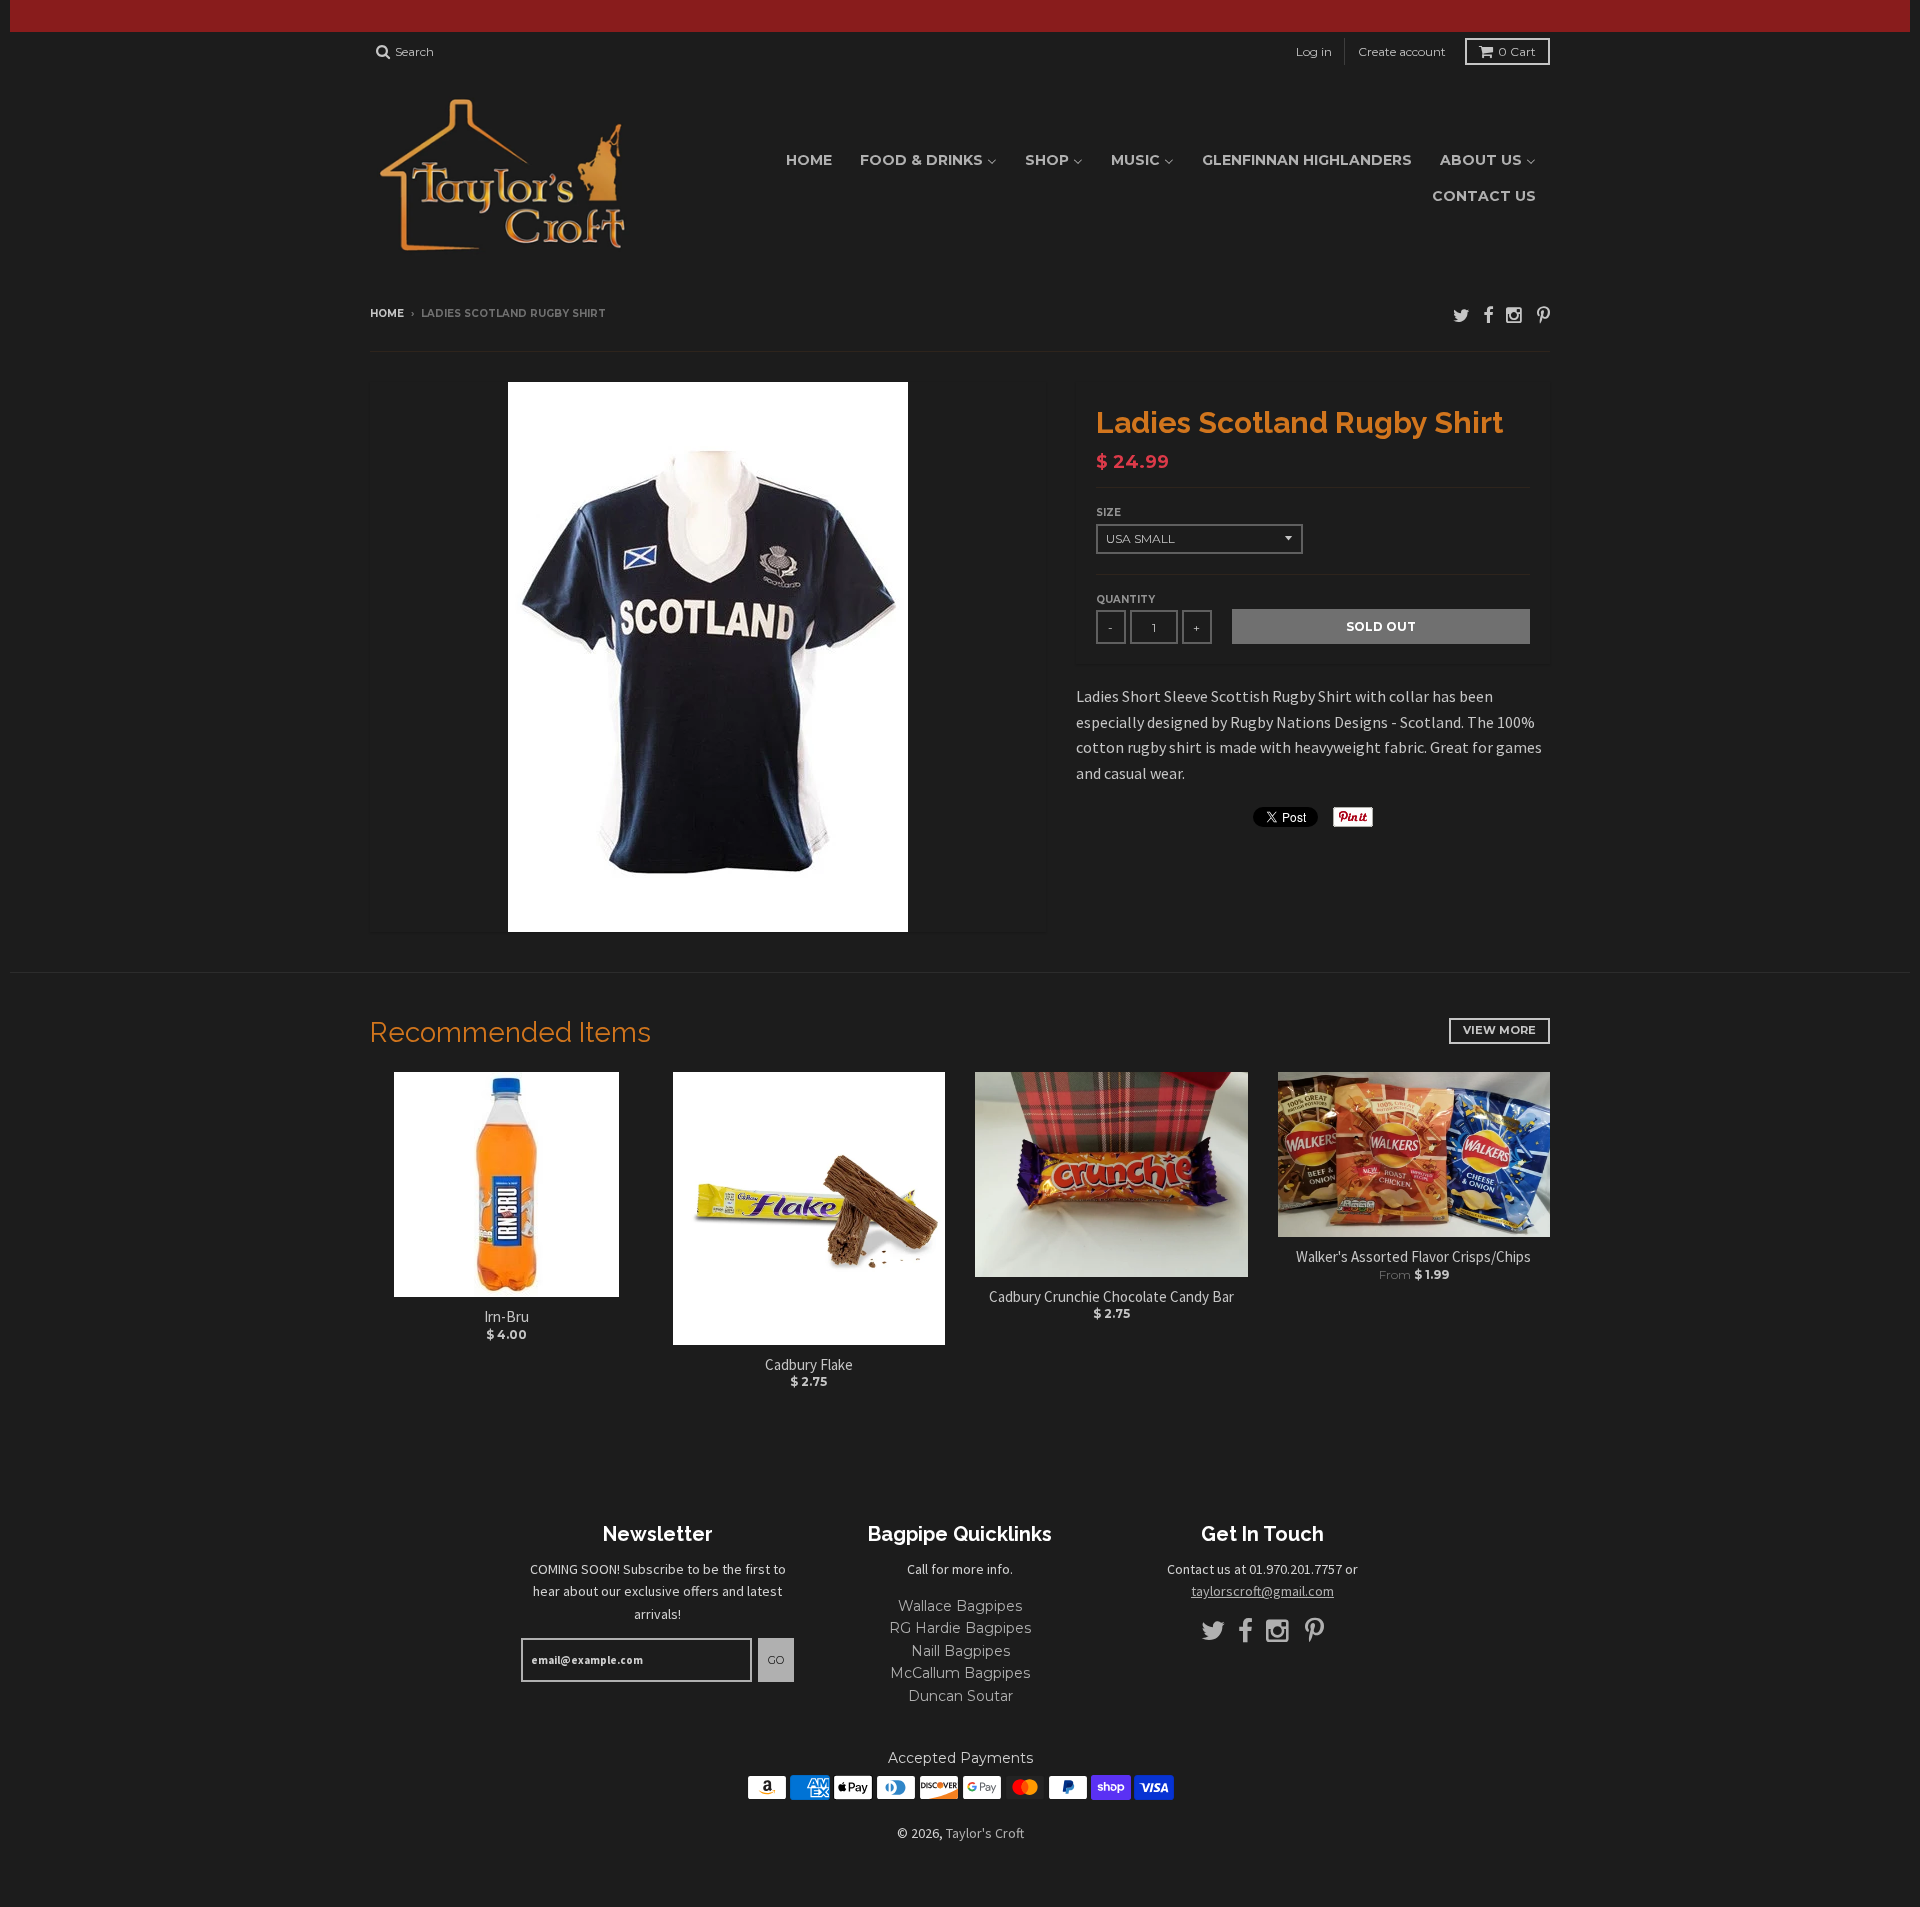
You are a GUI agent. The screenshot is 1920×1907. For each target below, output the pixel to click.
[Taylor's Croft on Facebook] (1488, 315)
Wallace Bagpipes (960, 1606)
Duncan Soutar (960, 1696)
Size (1108, 512)
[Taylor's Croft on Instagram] (1515, 315)
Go (776, 1660)
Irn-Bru (506, 1316)
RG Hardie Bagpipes (960, 1628)
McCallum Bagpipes (960, 1673)
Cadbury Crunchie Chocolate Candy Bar (1111, 1296)
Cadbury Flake (809, 1364)
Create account (1402, 51)
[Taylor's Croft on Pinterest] (1543, 315)
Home (387, 313)
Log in (1314, 51)
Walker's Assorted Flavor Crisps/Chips (1413, 1256)
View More (1499, 1030)
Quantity (1125, 599)
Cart (1517, 51)
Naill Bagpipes (960, 1651)
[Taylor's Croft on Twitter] (1461, 315)
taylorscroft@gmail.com (1262, 1591)
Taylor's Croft (985, 1833)
